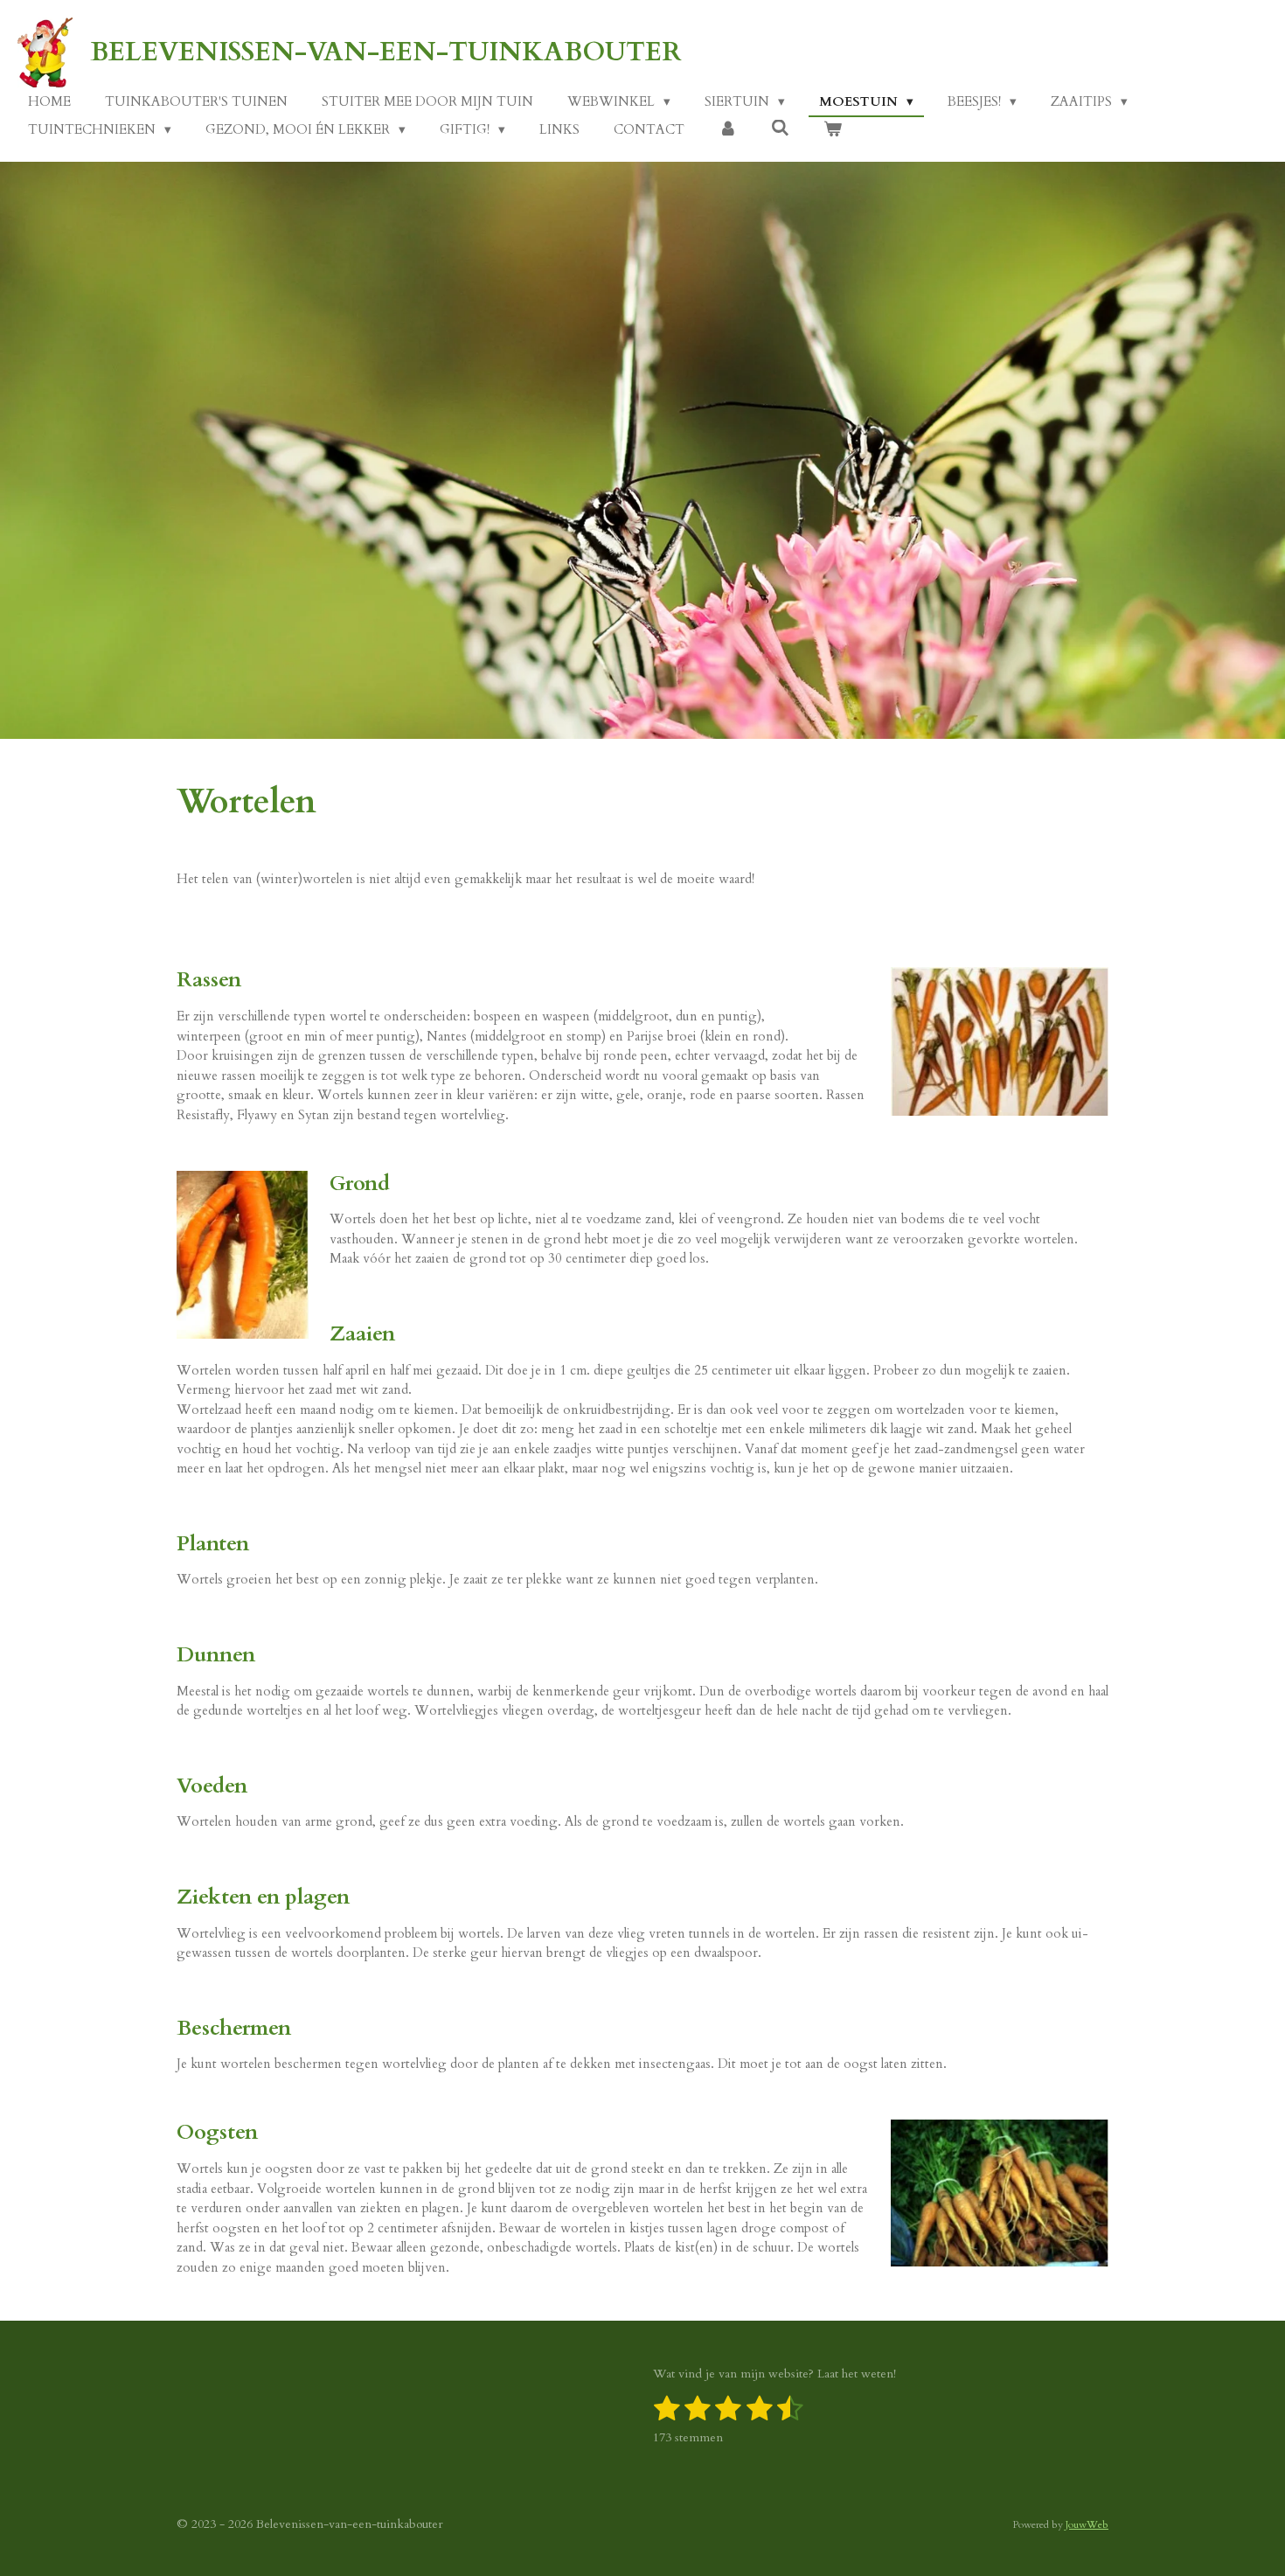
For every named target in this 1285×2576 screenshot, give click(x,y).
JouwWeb (1087, 2524)
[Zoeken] (780, 129)
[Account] (728, 130)
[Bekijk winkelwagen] (833, 130)
